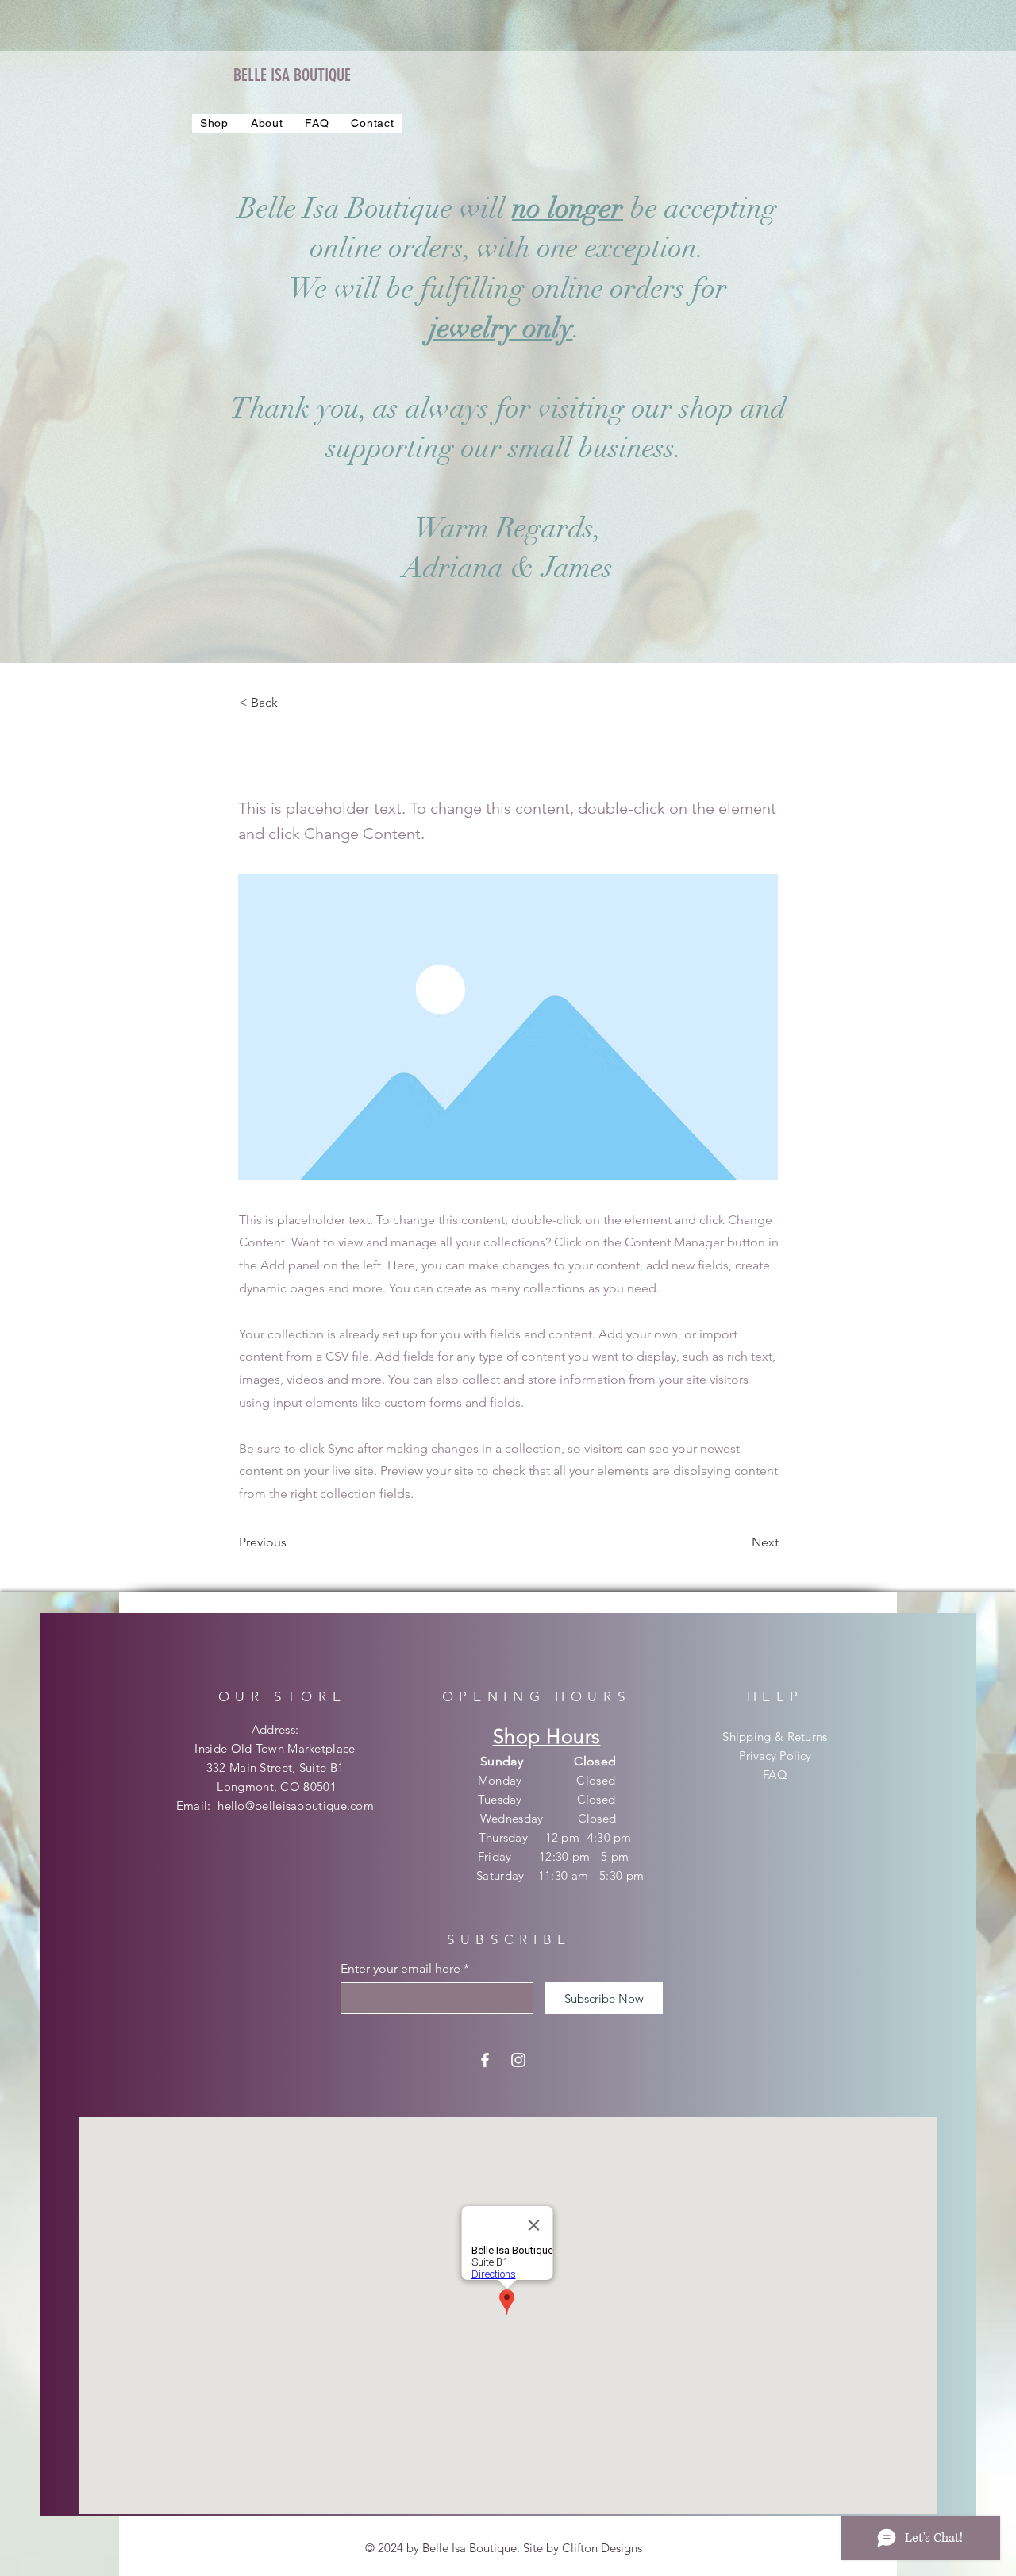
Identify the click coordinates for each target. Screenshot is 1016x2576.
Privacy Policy (775, 1756)
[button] (214, 123)
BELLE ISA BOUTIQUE (292, 75)
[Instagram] (518, 2060)
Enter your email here (400, 1969)
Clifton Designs (602, 2548)
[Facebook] (485, 2060)
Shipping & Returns (775, 1737)
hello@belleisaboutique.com (296, 1806)
